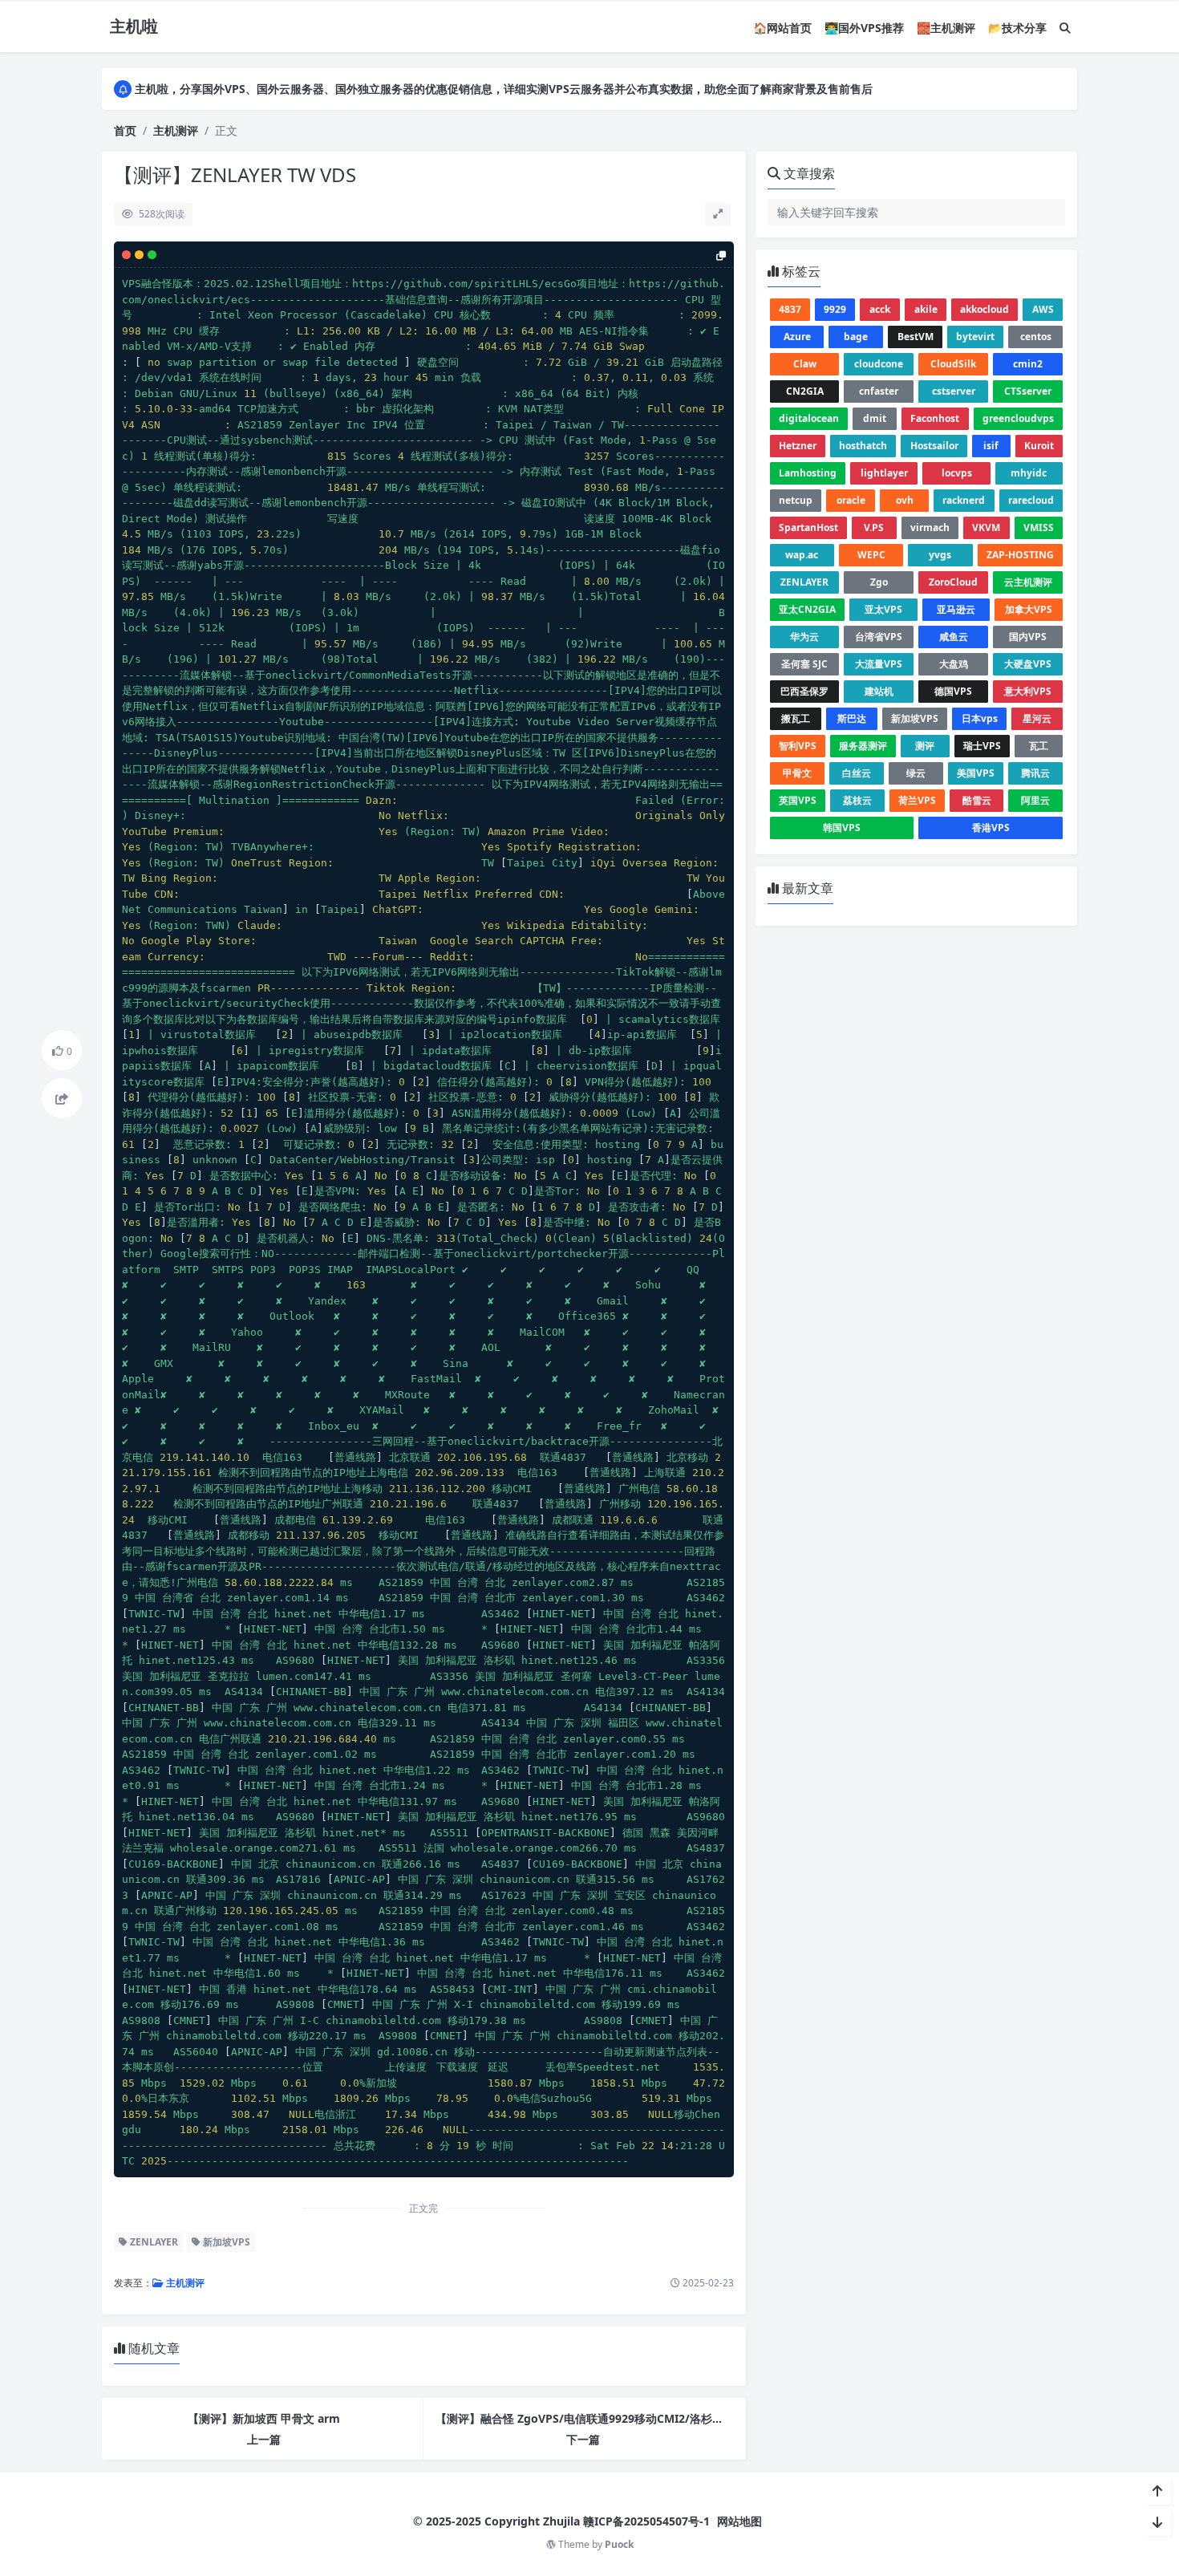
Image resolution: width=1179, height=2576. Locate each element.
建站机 (879, 691)
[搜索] (1065, 28)
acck (880, 309)
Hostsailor (934, 446)
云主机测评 (1028, 582)
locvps (957, 473)
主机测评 (176, 130)
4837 (790, 309)
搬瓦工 (796, 718)
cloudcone (879, 364)
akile (926, 309)
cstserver (954, 391)
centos (1036, 337)
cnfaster (879, 391)
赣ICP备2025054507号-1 (646, 2521)
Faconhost (935, 418)
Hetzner (798, 446)
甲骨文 (797, 773)
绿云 (916, 773)
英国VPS (798, 800)
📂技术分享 (1017, 28)
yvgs (940, 555)
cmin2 (1028, 364)
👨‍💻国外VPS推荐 (864, 28)
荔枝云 (857, 800)
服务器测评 (863, 746)
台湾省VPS (879, 637)
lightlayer (884, 473)
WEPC (871, 555)
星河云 (1037, 718)
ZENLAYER (153, 2242)
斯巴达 (852, 718)
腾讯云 (1035, 773)
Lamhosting (808, 473)
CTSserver (1028, 391)
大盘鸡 (954, 664)
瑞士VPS (982, 746)
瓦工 (1039, 746)
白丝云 (857, 773)
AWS (1043, 309)
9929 (835, 309)
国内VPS (1028, 637)
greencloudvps (1018, 418)
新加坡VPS (225, 2242)
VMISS (1039, 527)
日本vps (980, 718)
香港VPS (991, 828)
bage (856, 337)
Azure (797, 337)
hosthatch (863, 446)
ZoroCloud (953, 582)
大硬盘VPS (1028, 664)
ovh (905, 500)
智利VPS (798, 746)
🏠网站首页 (782, 28)
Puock (619, 2544)
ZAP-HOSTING (1020, 555)
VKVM (986, 527)
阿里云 (1035, 800)
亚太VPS (883, 609)
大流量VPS (879, 664)
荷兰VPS (917, 800)
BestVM (916, 337)
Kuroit (1039, 446)
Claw (805, 364)
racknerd (964, 500)
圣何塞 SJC (804, 664)
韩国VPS (842, 828)
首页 (125, 130)
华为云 (804, 637)
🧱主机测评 (946, 28)
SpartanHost (808, 527)
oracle (851, 500)
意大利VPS (1028, 691)
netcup (796, 500)
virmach (930, 527)
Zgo (879, 582)
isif (991, 446)
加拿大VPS (1029, 609)
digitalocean (809, 418)
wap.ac (802, 555)
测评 (925, 746)
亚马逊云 (956, 609)
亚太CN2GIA (807, 609)
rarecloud (1031, 500)
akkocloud (985, 309)
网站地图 (739, 2521)
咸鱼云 (954, 637)
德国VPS (953, 691)
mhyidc (1029, 473)
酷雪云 (977, 800)
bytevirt (975, 337)
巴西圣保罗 (804, 691)
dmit (875, 418)
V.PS (874, 527)
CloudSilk (953, 364)
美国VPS (976, 773)
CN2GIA (805, 391)
